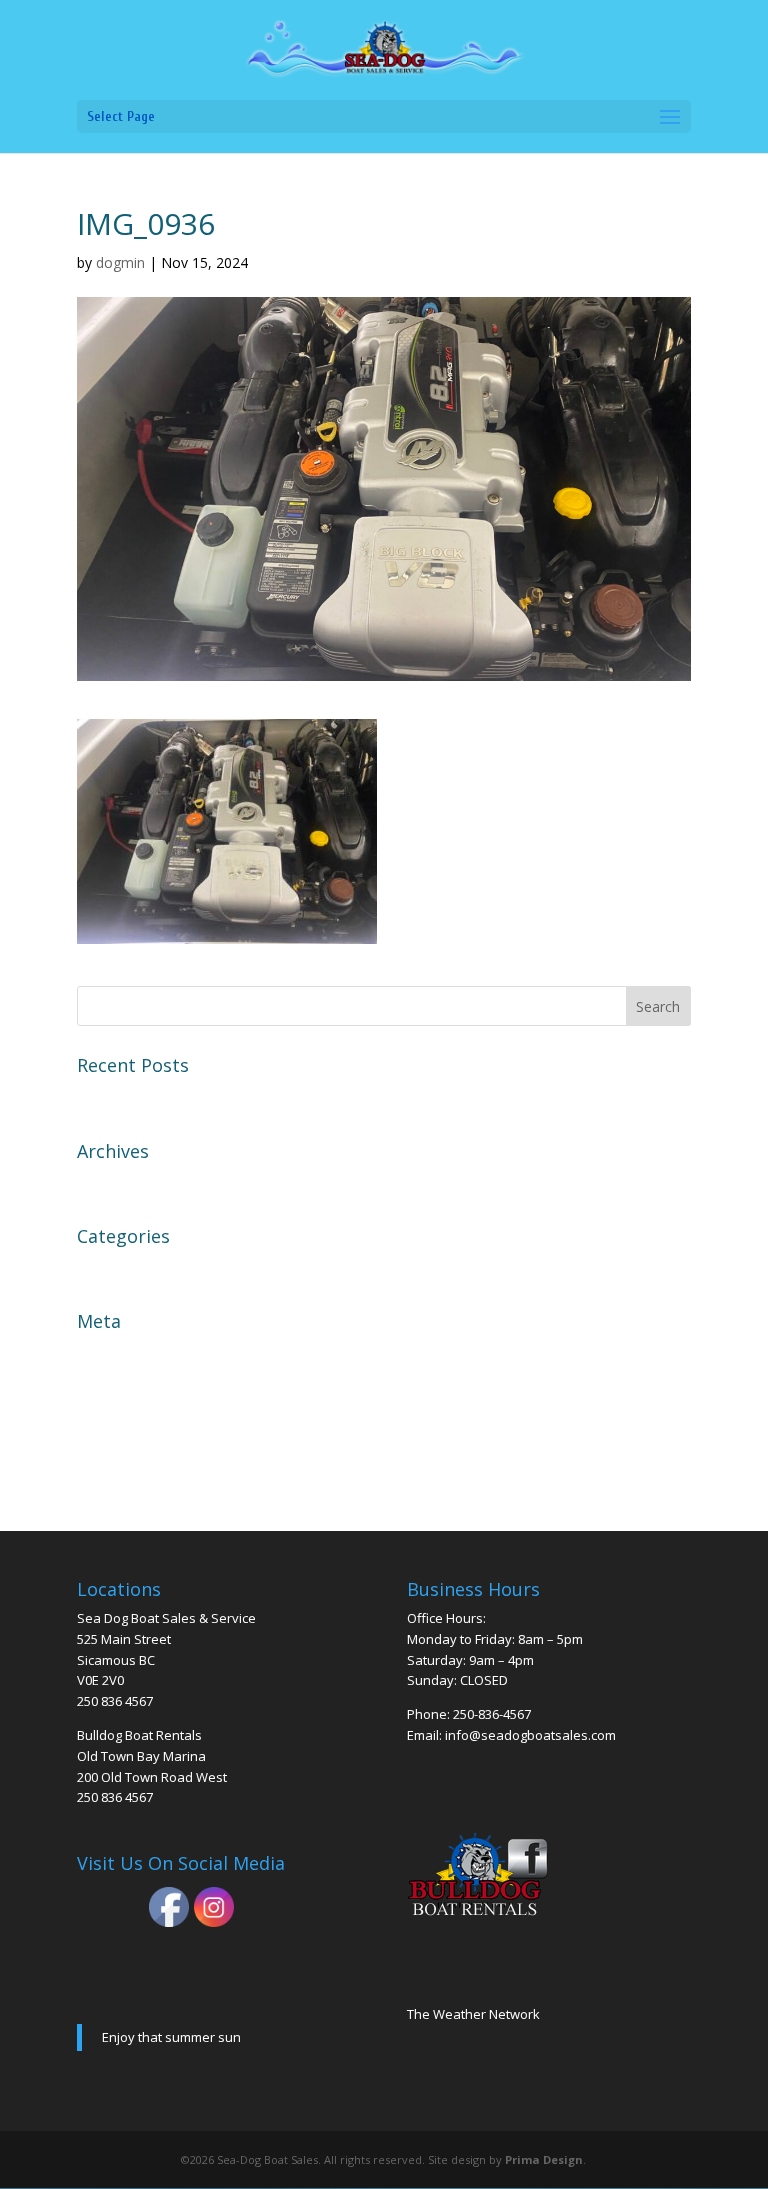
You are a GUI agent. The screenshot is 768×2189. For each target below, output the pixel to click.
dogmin (120, 262)
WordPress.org (133, 1459)
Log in (100, 1353)
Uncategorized (132, 1268)
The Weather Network (473, 2014)
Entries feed (122, 1388)
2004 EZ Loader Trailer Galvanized (205, 1097)
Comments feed (136, 1423)
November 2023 (137, 1183)
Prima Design (544, 2159)
